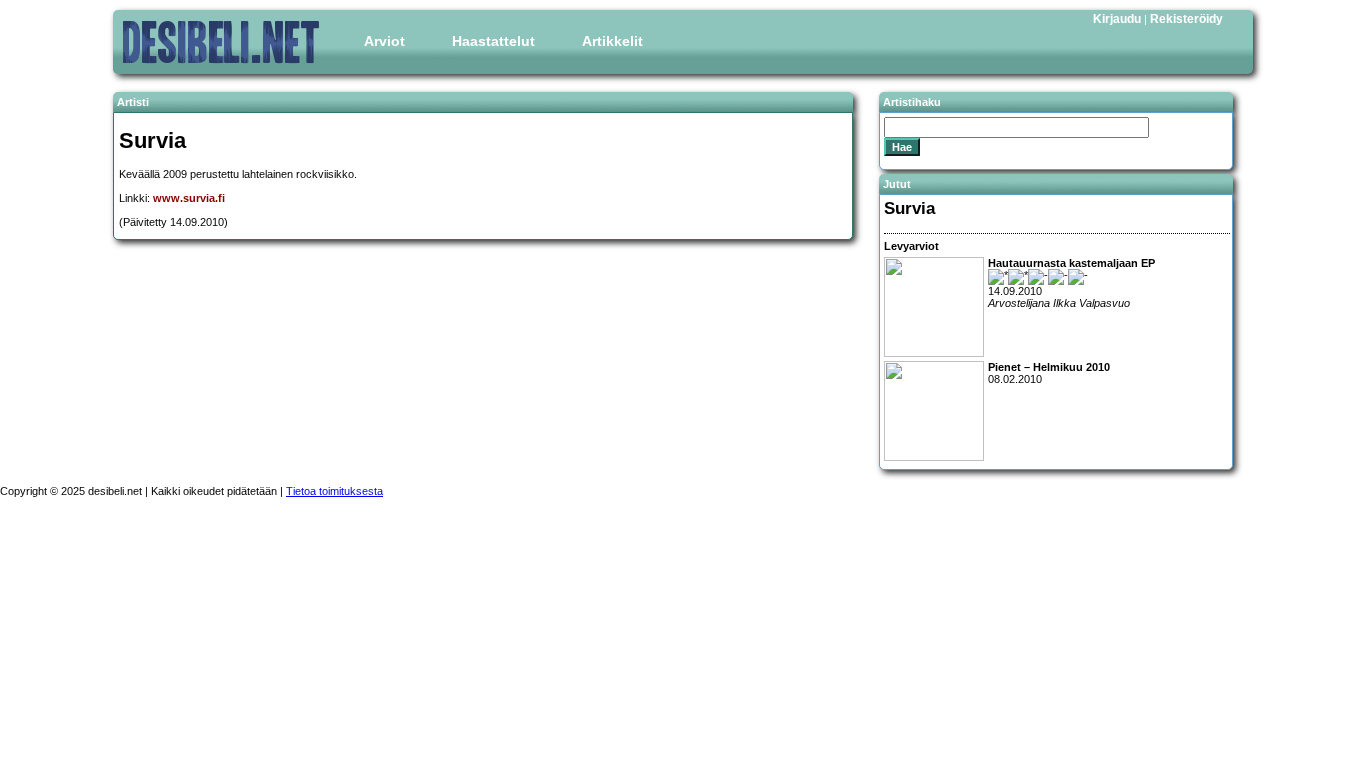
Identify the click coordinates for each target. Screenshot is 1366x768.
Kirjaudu (1117, 19)
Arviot (384, 41)
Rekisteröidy (1186, 19)
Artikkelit (612, 41)
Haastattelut (493, 41)
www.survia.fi (189, 198)
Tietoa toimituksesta (334, 491)
